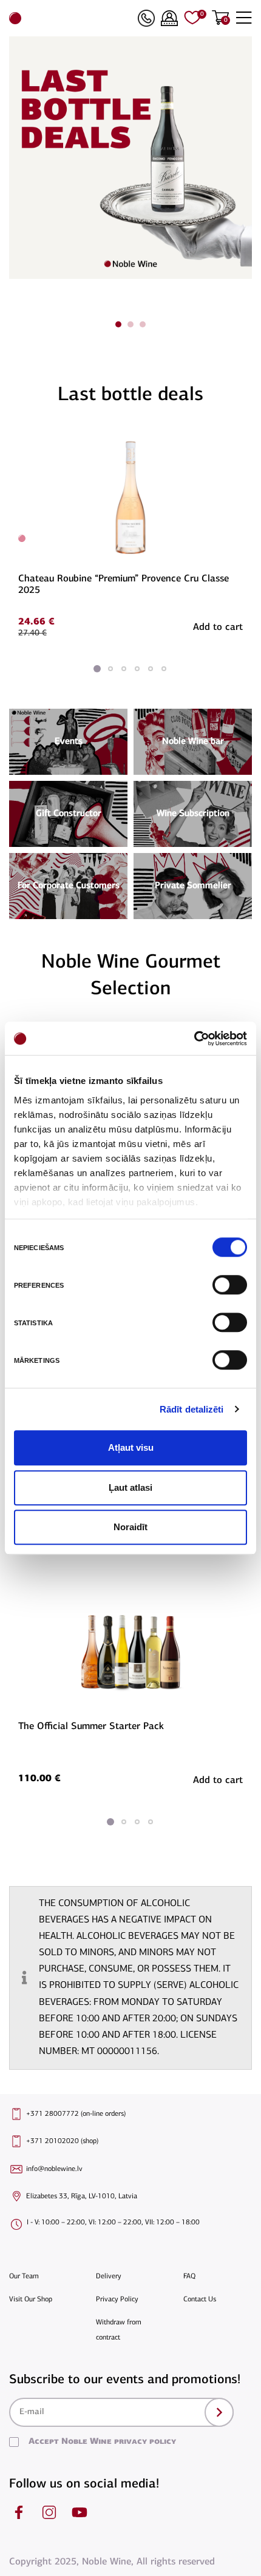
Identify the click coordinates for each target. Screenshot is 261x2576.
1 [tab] (118, 324)
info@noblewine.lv (54, 2169)
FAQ (189, 2277)
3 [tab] (143, 324)
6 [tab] (164, 669)
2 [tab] (130, 324)
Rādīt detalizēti (192, 1409)
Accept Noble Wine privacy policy (102, 2442)
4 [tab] (137, 669)
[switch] (228, 1285)
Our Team (24, 2277)
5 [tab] (151, 669)
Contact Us (200, 2300)
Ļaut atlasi (130, 1487)
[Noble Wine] (70, 18)
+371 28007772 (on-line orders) (76, 2114)
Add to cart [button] (218, 627)
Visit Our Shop (31, 2300)
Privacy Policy (117, 2300)
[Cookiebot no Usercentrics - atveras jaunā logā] (194, 1039)
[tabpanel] (130, 158)
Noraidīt (130, 1527)
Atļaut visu (131, 1447)
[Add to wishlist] (241, 439)
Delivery (109, 2277)
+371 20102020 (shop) (62, 2141)
